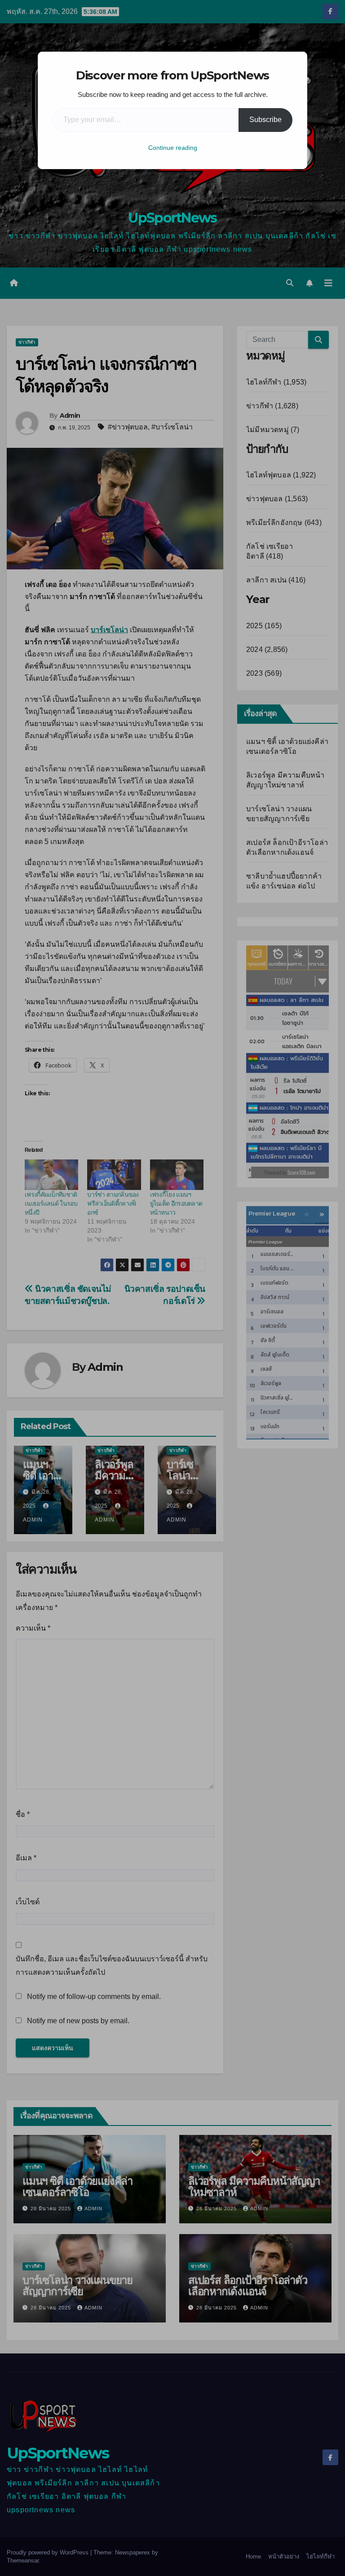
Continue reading (173, 148)
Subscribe (265, 120)
